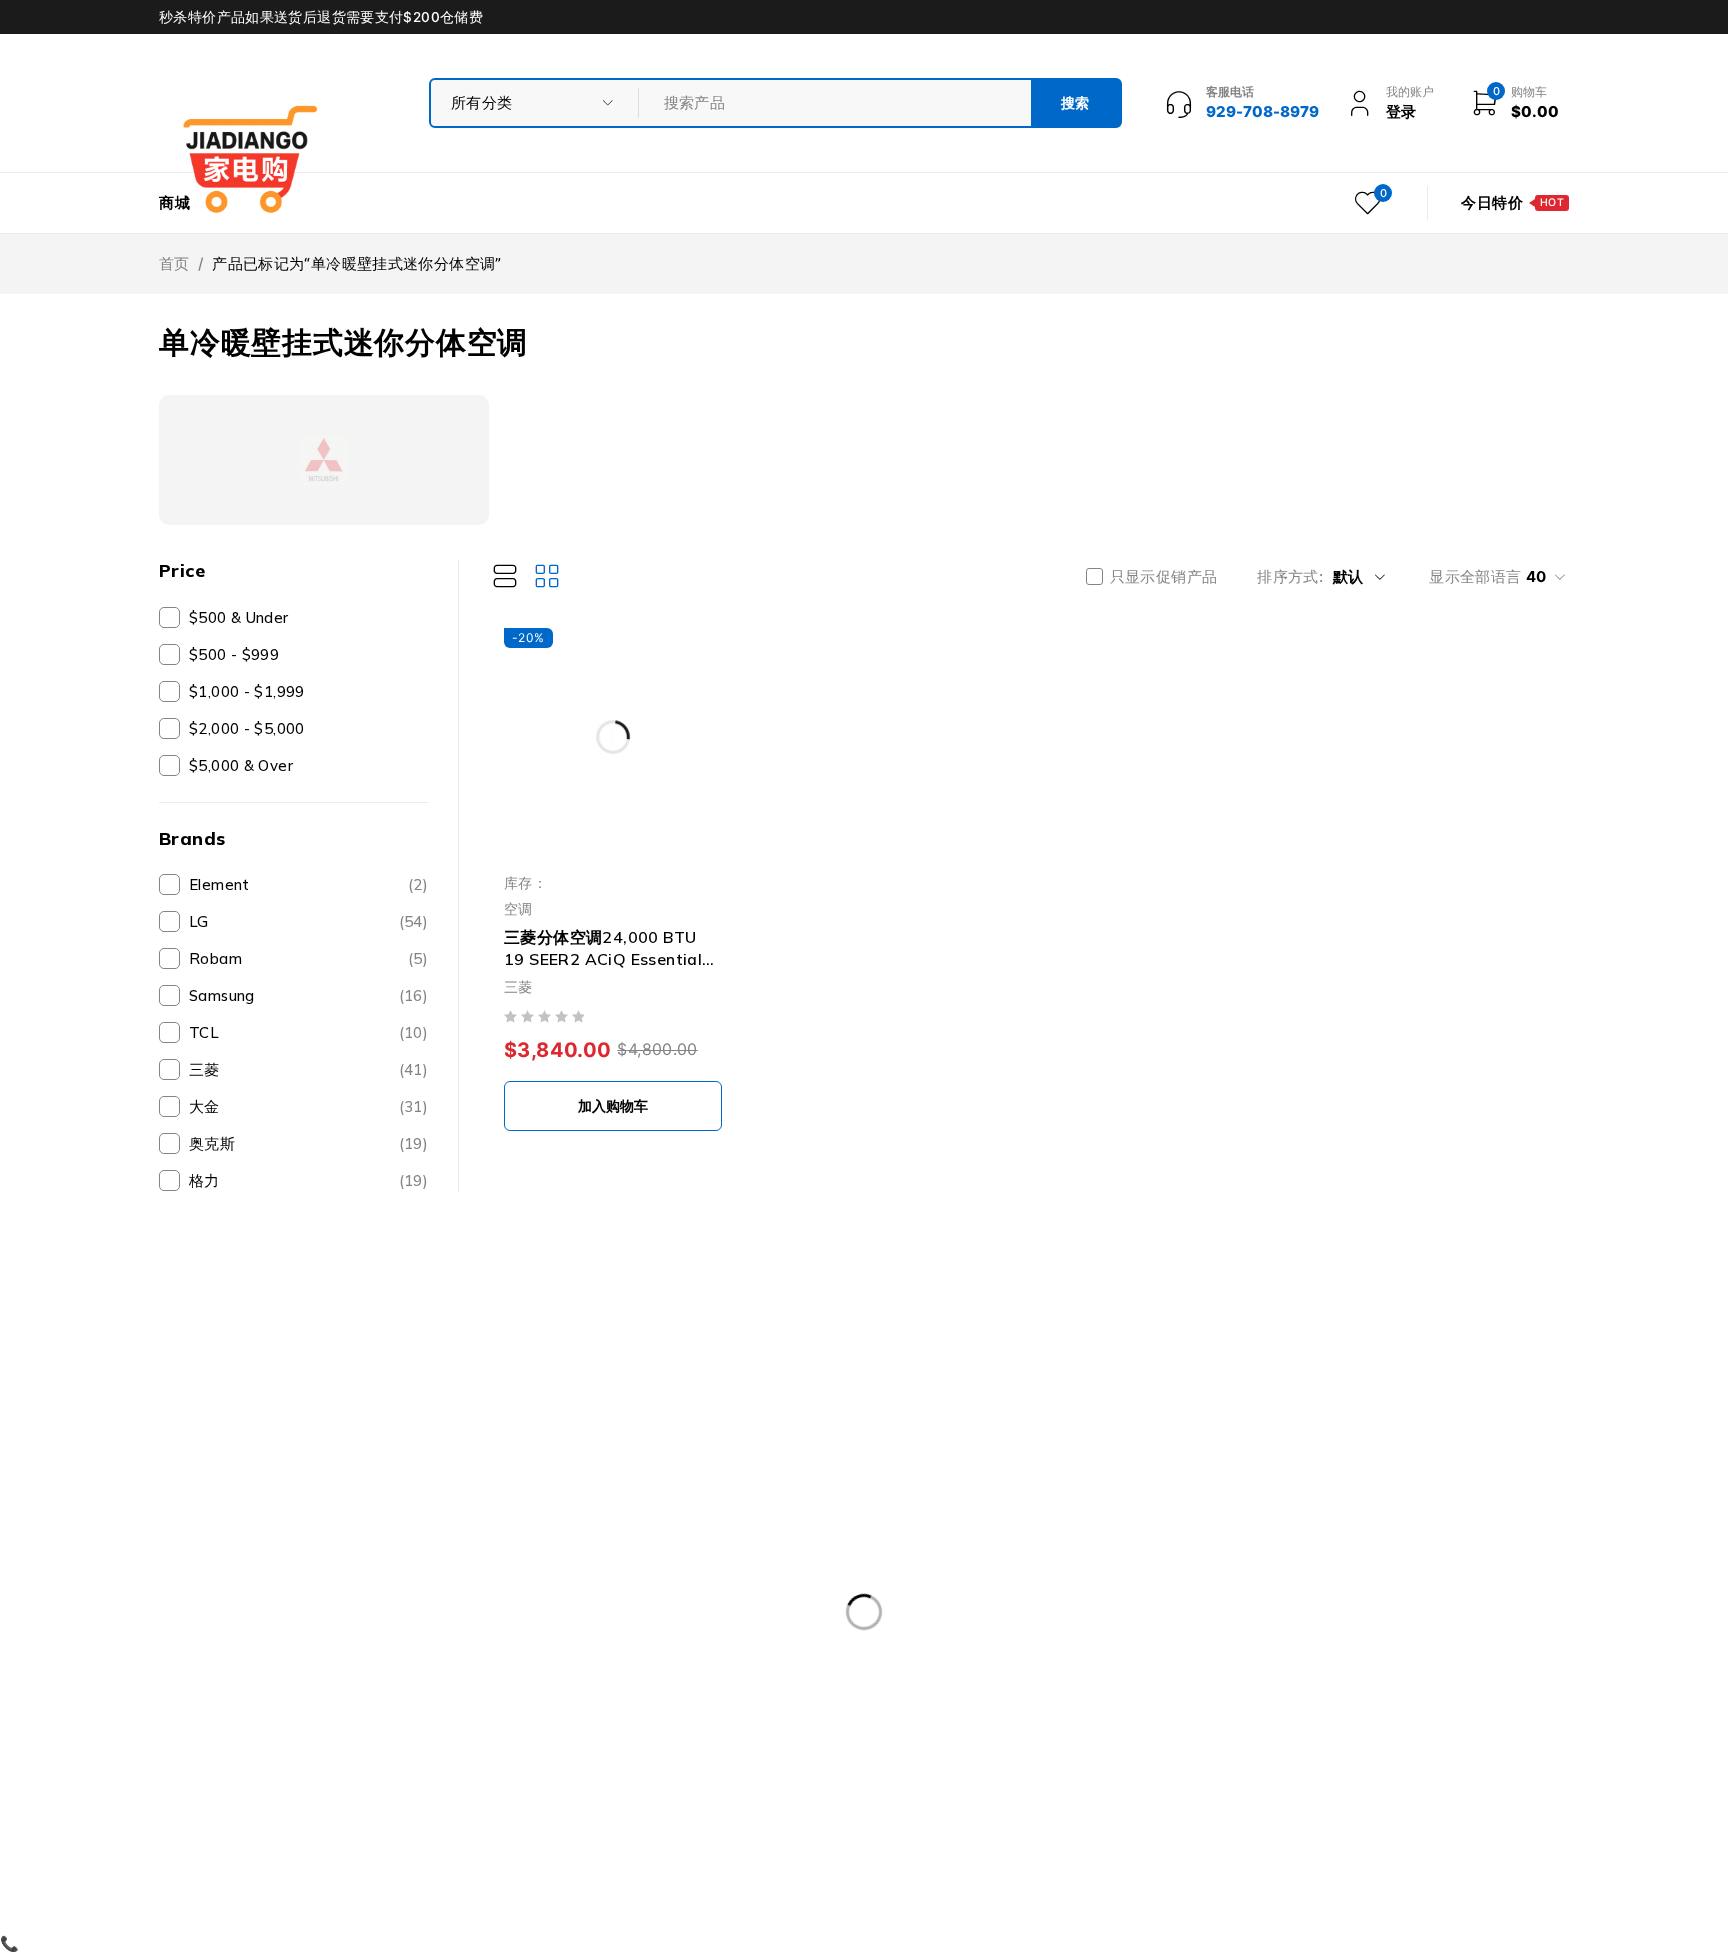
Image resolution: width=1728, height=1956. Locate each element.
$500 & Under (239, 617)
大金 (308, 1106)
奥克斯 (308, 1143)
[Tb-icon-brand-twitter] (216, 1710)
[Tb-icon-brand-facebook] (171, 1710)
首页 (174, 263)
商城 (175, 202)
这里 (174, 1577)
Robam (308, 958)
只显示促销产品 (1164, 577)
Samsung (308, 995)
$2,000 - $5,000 (247, 728)
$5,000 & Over (241, 765)
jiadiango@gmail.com (240, 1661)
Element (308, 884)
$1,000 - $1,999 (247, 691)
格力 (308, 1180)
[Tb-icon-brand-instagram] (262, 1710)
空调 (518, 908)
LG (308, 921)
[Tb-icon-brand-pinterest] (307, 1710)
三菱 (308, 1069)
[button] (613, 1106)
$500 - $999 (234, 654)
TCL (308, 1032)
